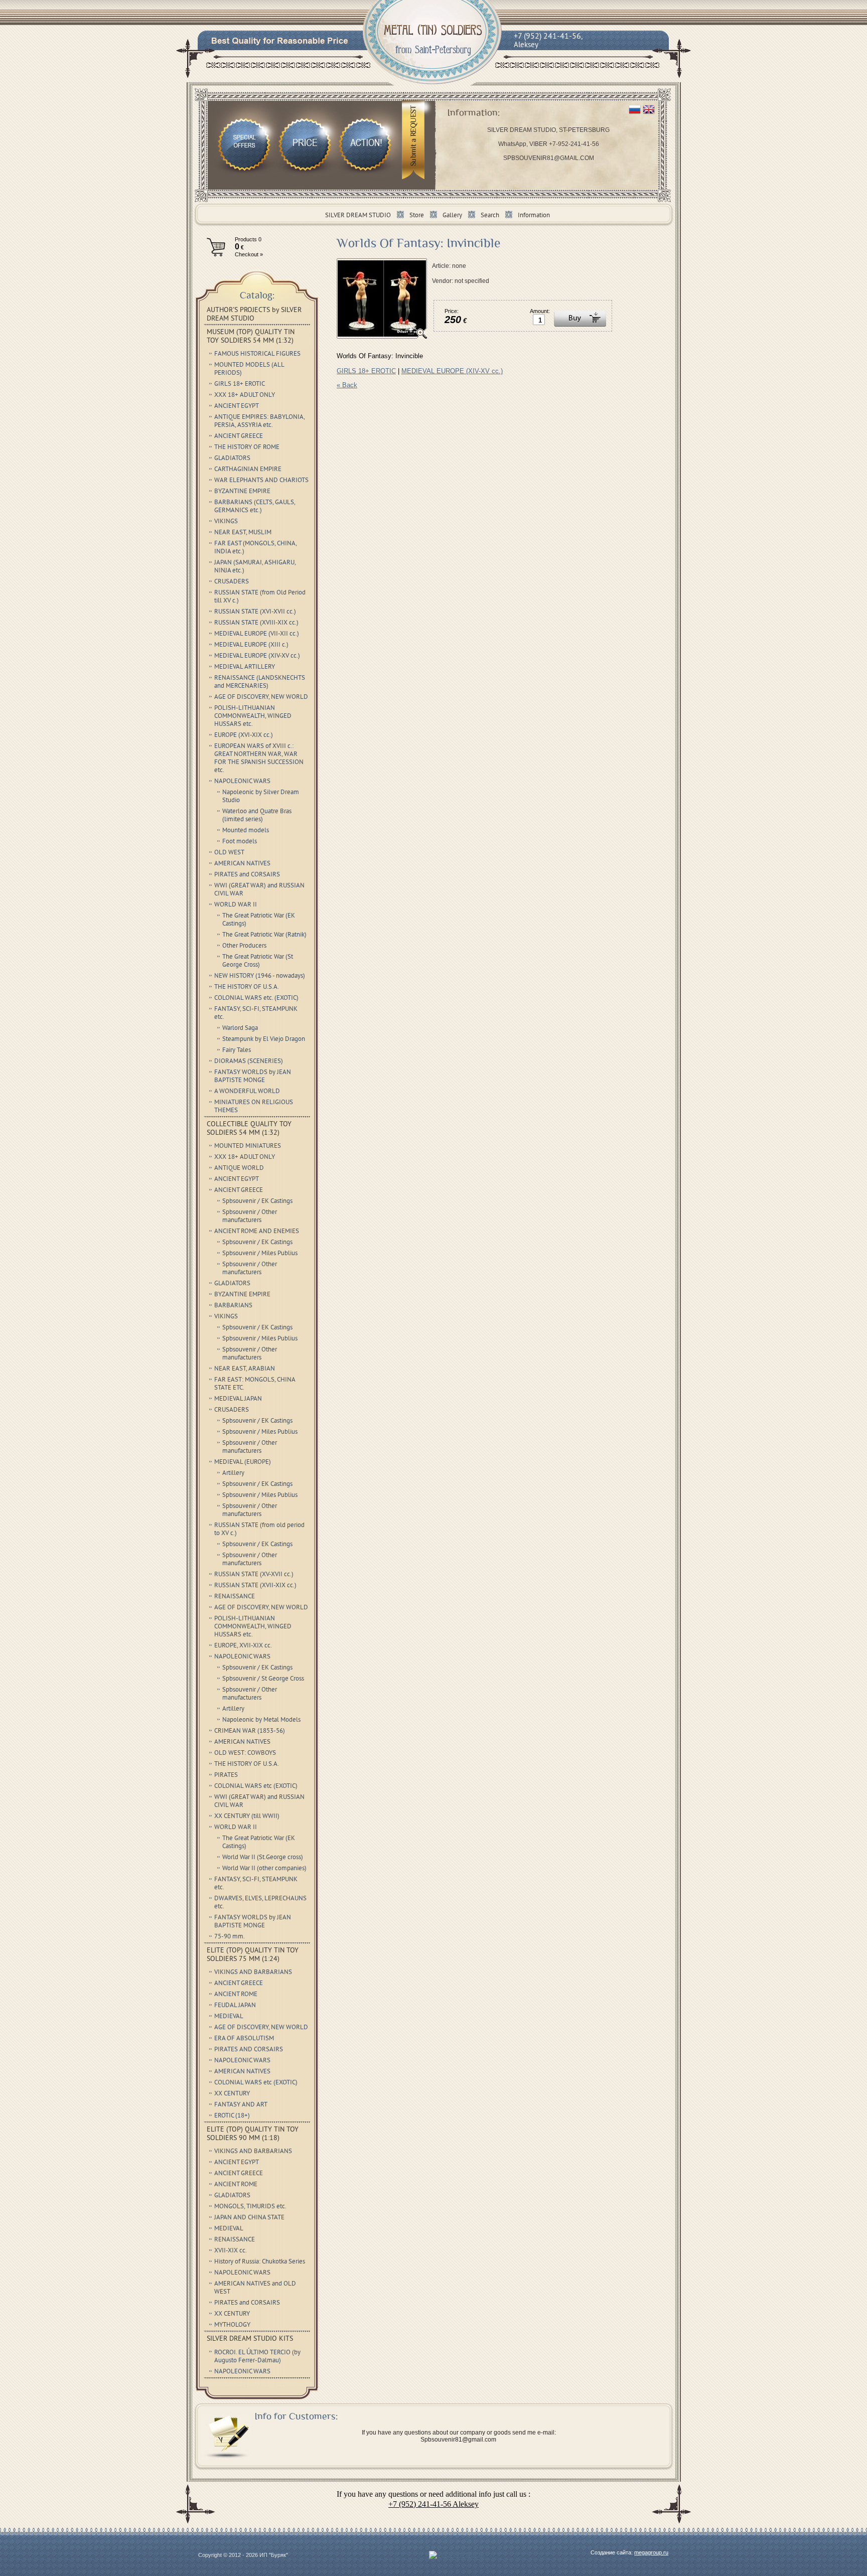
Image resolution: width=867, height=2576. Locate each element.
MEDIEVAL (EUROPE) (243, 1462)
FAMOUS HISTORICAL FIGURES (257, 354)
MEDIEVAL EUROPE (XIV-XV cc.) (452, 371)
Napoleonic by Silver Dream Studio (261, 797)
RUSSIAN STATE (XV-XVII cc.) (254, 1575)
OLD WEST (229, 853)
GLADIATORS (232, 459)
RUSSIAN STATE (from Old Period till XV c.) (260, 597)
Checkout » (249, 254)
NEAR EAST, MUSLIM (243, 533)
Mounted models (246, 831)
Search (490, 216)
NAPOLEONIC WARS (242, 782)
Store (417, 216)
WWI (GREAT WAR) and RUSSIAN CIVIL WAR (259, 890)
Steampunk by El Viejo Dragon (264, 1039)
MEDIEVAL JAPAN (238, 1399)
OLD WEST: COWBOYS (245, 1753)
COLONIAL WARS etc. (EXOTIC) (256, 998)
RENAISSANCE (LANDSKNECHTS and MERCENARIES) (260, 682)
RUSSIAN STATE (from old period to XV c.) (259, 1530)
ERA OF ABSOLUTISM (244, 2039)
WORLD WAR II (236, 905)
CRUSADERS (232, 582)
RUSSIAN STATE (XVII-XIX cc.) (255, 1586)
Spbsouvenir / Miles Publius (260, 1254)
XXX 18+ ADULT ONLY (245, 395)
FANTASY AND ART (241, 2105)
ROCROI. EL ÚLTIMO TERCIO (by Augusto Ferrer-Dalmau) (257, 2357)
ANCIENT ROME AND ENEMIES (257, 1232)
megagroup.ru (651, 2552)
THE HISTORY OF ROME (247, 447)
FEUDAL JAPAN (235, 2006)
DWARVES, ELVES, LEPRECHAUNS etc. (260, 1903)
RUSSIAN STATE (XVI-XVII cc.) (255, 612)
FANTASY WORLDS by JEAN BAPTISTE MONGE (253, 1077)
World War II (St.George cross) (263, 1858)
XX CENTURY (232, 2094)
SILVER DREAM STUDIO (358, 216)
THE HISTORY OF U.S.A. (247, 987)
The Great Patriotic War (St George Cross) (258, 961)
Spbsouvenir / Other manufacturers (250, 1217)
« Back (347, 385)
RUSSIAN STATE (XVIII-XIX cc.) (256, 623)
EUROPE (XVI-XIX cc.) (244, 735)
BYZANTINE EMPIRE (242, 492)
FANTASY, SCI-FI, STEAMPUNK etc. (256, 1013)
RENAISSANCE (235, 1597)
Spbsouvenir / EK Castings (257, 1201)
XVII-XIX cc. (231, 2251)
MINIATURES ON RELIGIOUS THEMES (254, 1107)
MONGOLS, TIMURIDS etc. (250, 2207)
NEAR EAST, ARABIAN (245, 1369)
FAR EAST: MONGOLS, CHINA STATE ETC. (255, 1384)
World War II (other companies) (264, 1869)
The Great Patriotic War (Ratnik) (264, 935)
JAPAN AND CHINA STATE (249, 2218)
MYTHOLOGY (232, 2325)
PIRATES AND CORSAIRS (249, 2050)
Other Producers (244, 946)
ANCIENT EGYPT (237, 406)
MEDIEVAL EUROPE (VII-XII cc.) (257, 634)
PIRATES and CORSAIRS (247, 875)
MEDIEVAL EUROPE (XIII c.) (251, 645)
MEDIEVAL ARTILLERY (245, 667)
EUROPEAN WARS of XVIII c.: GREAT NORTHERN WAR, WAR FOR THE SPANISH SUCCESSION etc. (259, 759)
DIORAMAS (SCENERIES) (249, 1062)
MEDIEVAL (229, 2017)
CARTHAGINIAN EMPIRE (248, 470)
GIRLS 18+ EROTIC (366, 371)
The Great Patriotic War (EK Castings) (259, 920)
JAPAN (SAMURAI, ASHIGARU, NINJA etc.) (255, 567)
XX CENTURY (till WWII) (247, 1816)
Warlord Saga (240, 1028)
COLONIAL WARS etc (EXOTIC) (256, 1786)
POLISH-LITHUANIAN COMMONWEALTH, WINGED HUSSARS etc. (253, 716)
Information (534, 216)
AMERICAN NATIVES (242, 864)
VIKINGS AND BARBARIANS (253, 1973)
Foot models (240, 842)
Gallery (452, 216)
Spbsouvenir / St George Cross (263, 1679)
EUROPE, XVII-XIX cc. (243, 1646)
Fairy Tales (237, 1050)
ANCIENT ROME (236, 1995)
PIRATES (226, 1775)
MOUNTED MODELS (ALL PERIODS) (249, 369)
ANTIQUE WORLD (239, 1168)
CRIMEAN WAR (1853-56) (250, 1731)
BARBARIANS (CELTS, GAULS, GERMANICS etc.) (255, 507)
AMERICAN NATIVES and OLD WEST (255, 2288)
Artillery (233, 1473)
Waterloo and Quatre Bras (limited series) (257, 816)
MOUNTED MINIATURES (248, 1146)
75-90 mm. (230, 1937)
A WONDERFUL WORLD (247, 1092)
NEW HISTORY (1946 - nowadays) (260, 976)
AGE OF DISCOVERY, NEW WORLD (261, 697)
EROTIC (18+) (232, 2116)
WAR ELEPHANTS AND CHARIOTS (261, 481)
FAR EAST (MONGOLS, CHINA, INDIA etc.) (256, 548)
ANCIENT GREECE (239, 436)
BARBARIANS (233, 1306)
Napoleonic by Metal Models (261, 1720)
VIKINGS (226, 522)
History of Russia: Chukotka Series (260, 2262)
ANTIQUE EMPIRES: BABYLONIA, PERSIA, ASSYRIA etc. (260, 421)
